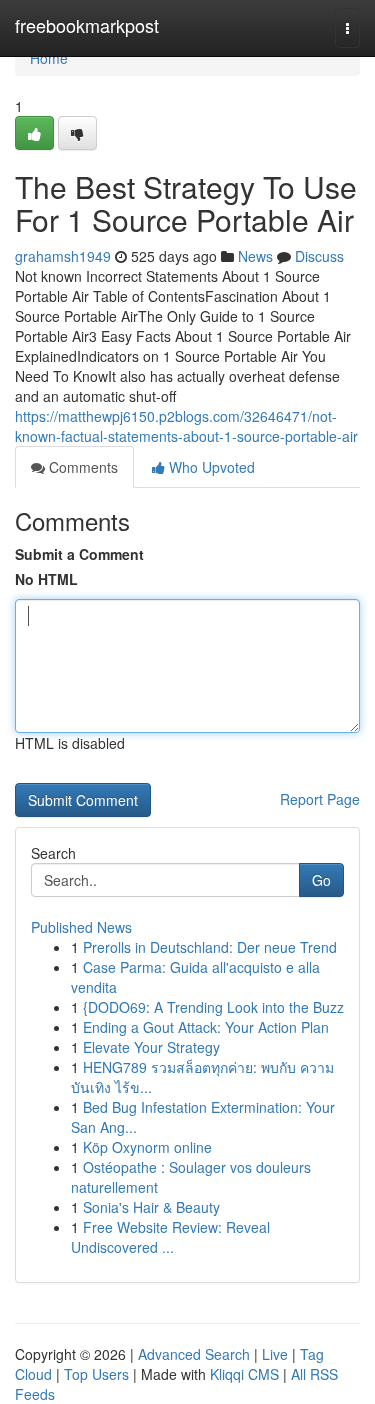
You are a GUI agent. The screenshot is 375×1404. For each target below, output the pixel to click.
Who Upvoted (210, 467)
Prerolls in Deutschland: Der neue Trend (210, 947)
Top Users (96, 1374)
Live (275, 1354)
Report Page (320, 799)
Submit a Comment (79, 554)
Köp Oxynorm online (147, 1147)
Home (49, 58)
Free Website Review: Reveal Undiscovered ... (170, 1237)
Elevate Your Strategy (151, 1047)
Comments (81, 467)
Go (321, 880)
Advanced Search (194, 1354)
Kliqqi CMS (244, 1374)
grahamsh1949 (63, 256)
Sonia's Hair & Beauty (151, 1207)
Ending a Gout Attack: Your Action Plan (206, 1027)
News (255, 256)
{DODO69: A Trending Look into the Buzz (213, 1007)
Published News (81, 927)
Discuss (319, 256)
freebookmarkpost (87, 25)
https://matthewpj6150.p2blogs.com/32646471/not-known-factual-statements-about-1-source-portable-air (186, 426)
